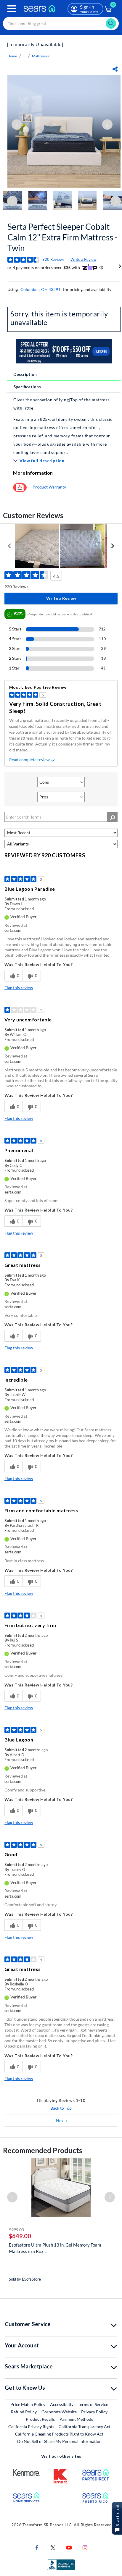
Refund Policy (24, 2412)
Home (12, 56)
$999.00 (16, 2230)
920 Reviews (53, 259)
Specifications (27, 387)
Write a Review (84, 259)
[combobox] (61, 24)
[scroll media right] (112, 546)
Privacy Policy (94, 2412)
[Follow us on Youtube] (69, 2547)
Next (62, 2120)
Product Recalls (40, 2419)
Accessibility (62, 2404)
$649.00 (20, 2236)
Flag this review (19, 988)
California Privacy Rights (31, 2427)
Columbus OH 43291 (40, 289)
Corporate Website (59, 2412)
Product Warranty (49, 487)
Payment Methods (76, 2419)
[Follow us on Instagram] (85, 2547)
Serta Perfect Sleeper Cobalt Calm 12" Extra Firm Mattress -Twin (62, 237)
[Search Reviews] (112, 817)
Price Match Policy (28, 2404)
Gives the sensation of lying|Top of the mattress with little (61, 404)
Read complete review (29, 760)
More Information (33, 473)
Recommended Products (43, 2150)
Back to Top (61, 2108)
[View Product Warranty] (20, 487)
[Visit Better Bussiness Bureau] (61, 2564)
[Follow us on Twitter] (53, 2547)
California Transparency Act (85, 2427)
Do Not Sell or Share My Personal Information (59, 2441)
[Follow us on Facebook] (37, 2547)
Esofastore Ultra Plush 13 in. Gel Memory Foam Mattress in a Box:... (55, 2248)
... (24, 56)
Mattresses (40, 56)
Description (25, 374)
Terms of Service (93, 2404)
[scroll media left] (10, 546)
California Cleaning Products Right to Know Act (59, 2434)
